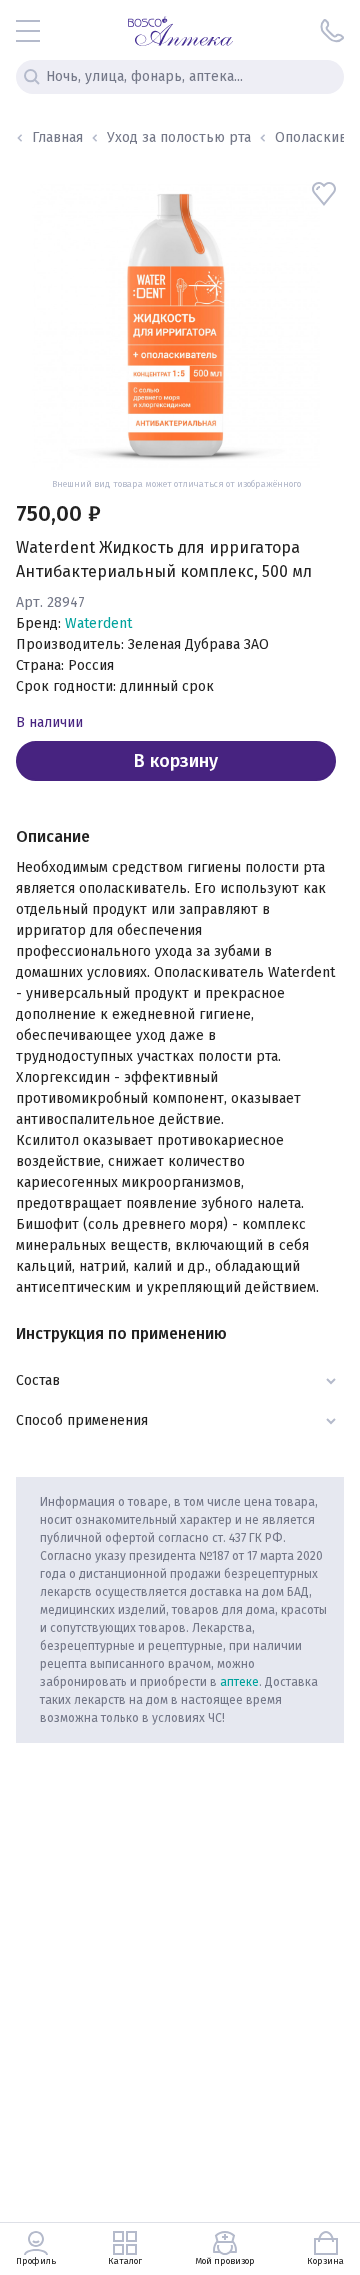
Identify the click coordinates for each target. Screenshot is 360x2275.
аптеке (239, 1682)
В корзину (176, 761)
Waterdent (98, 623)
